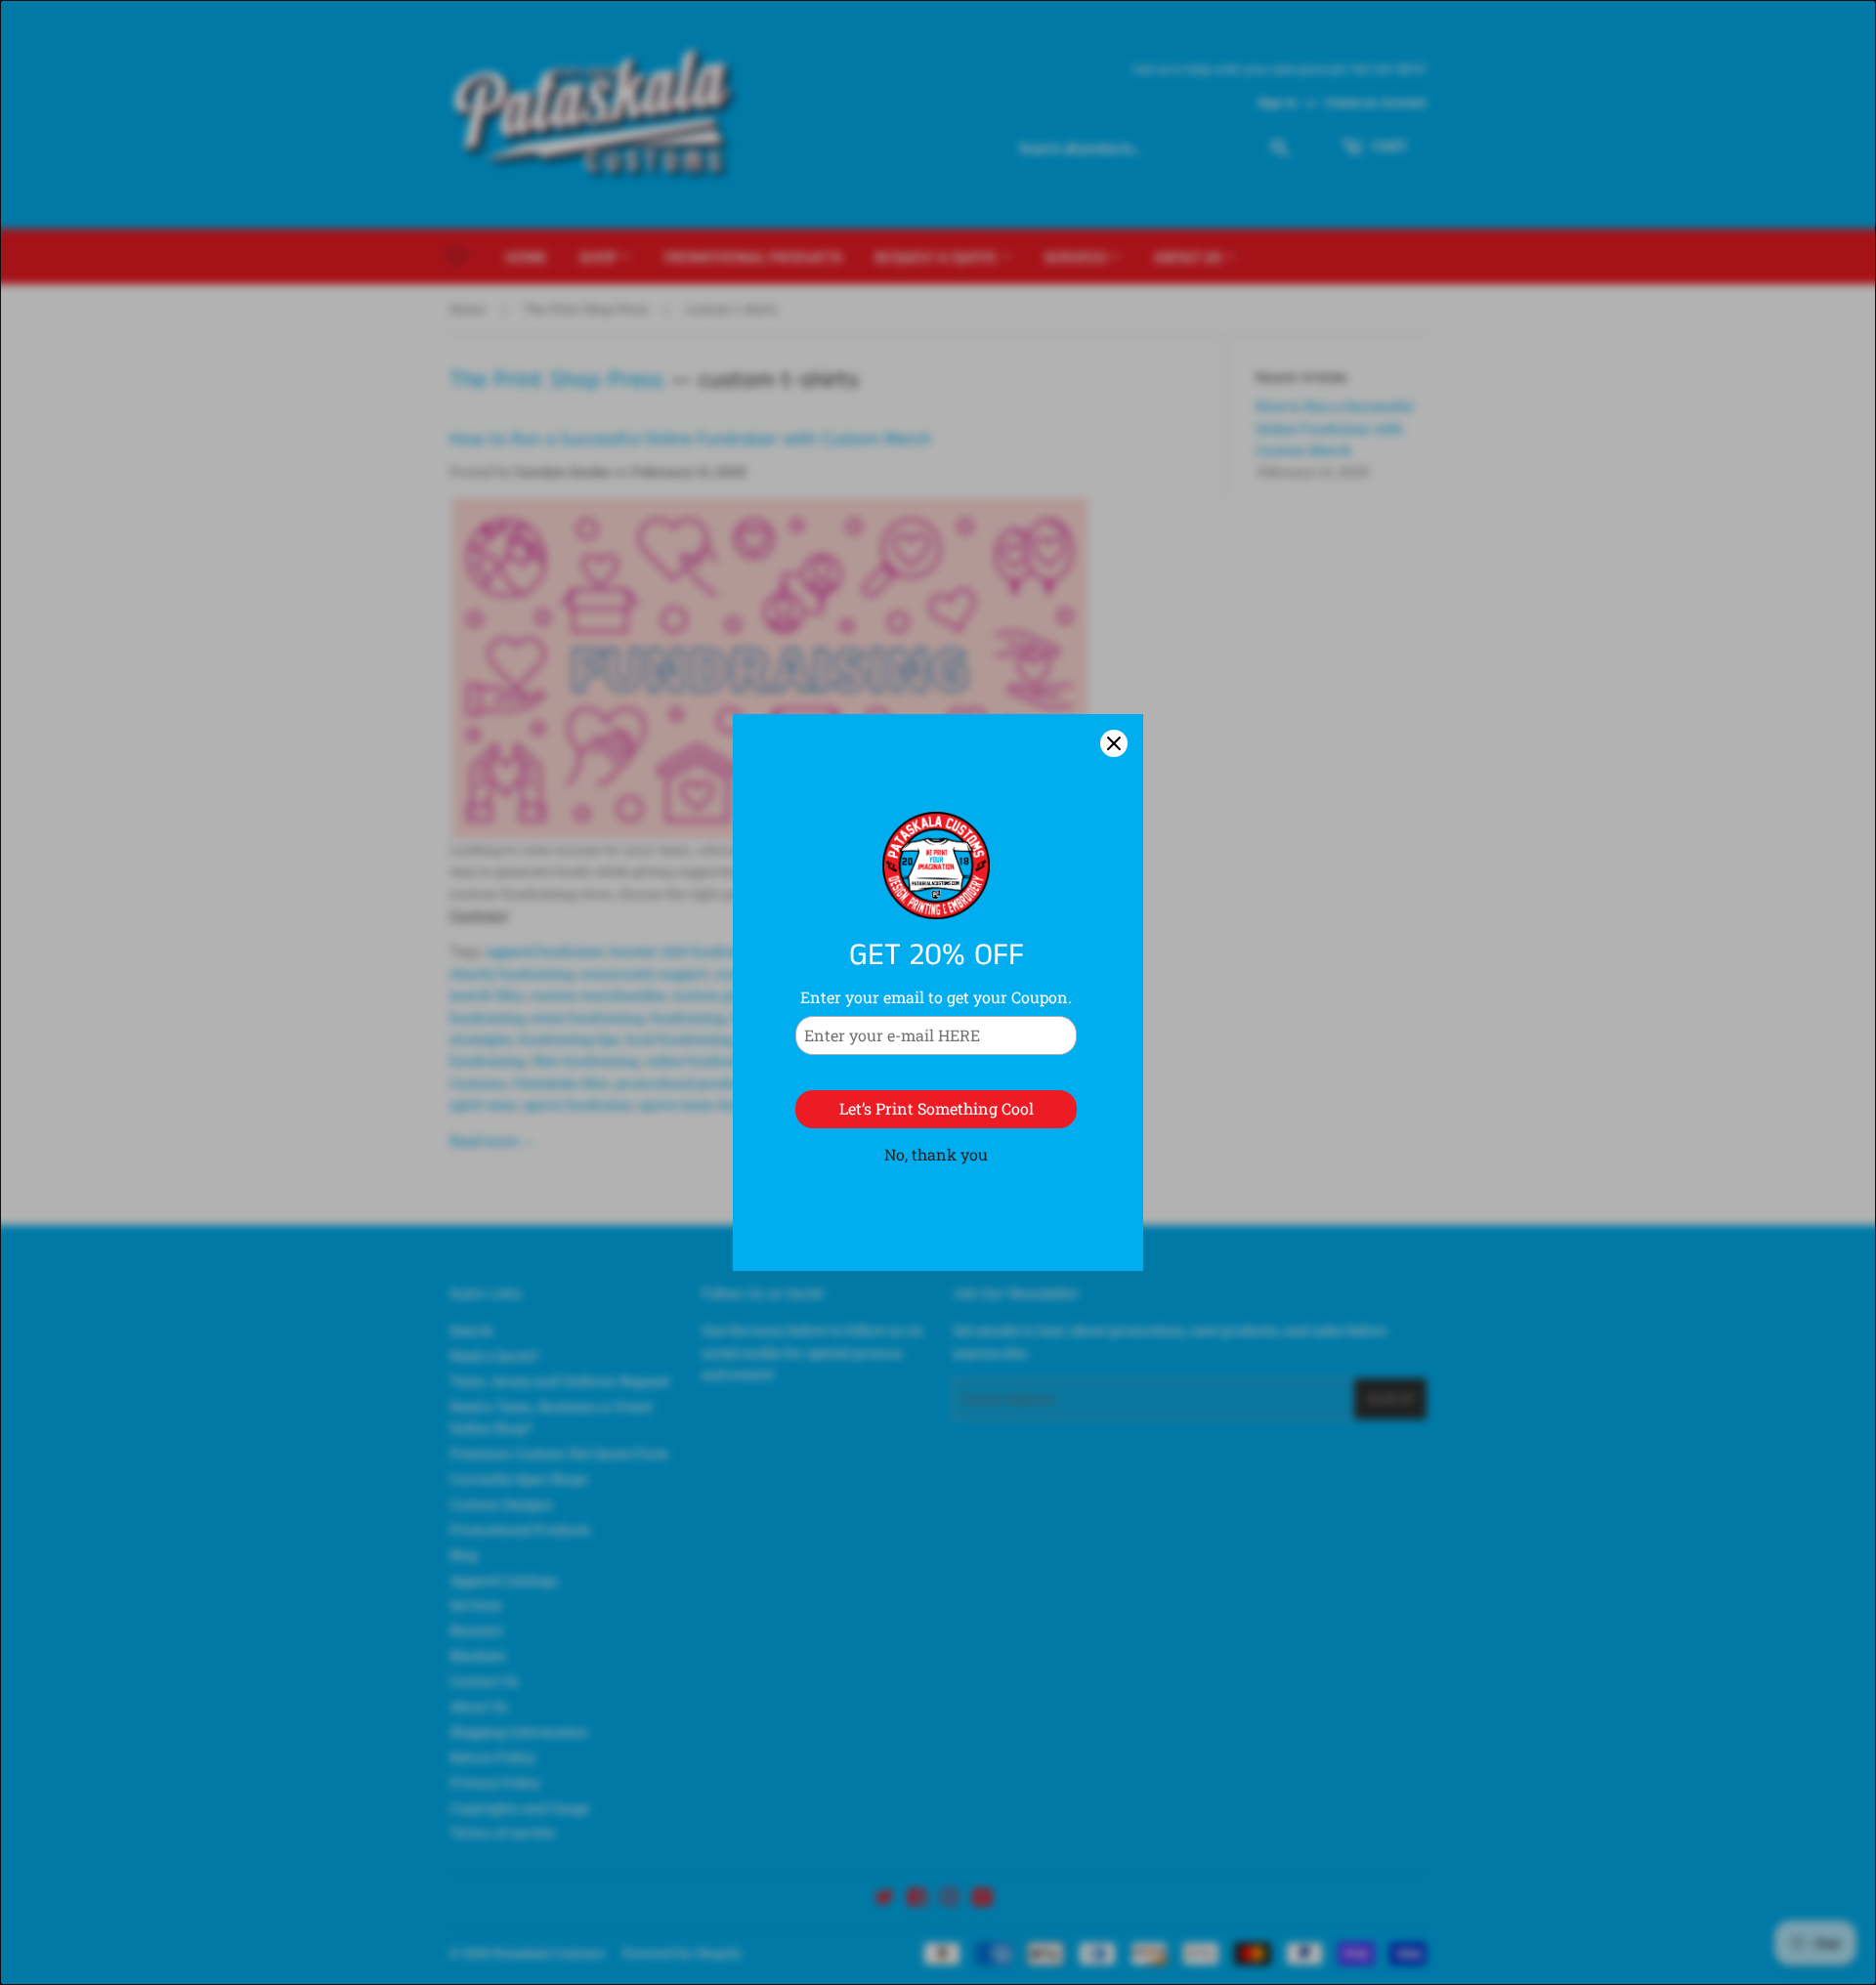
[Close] (1114, 743)
